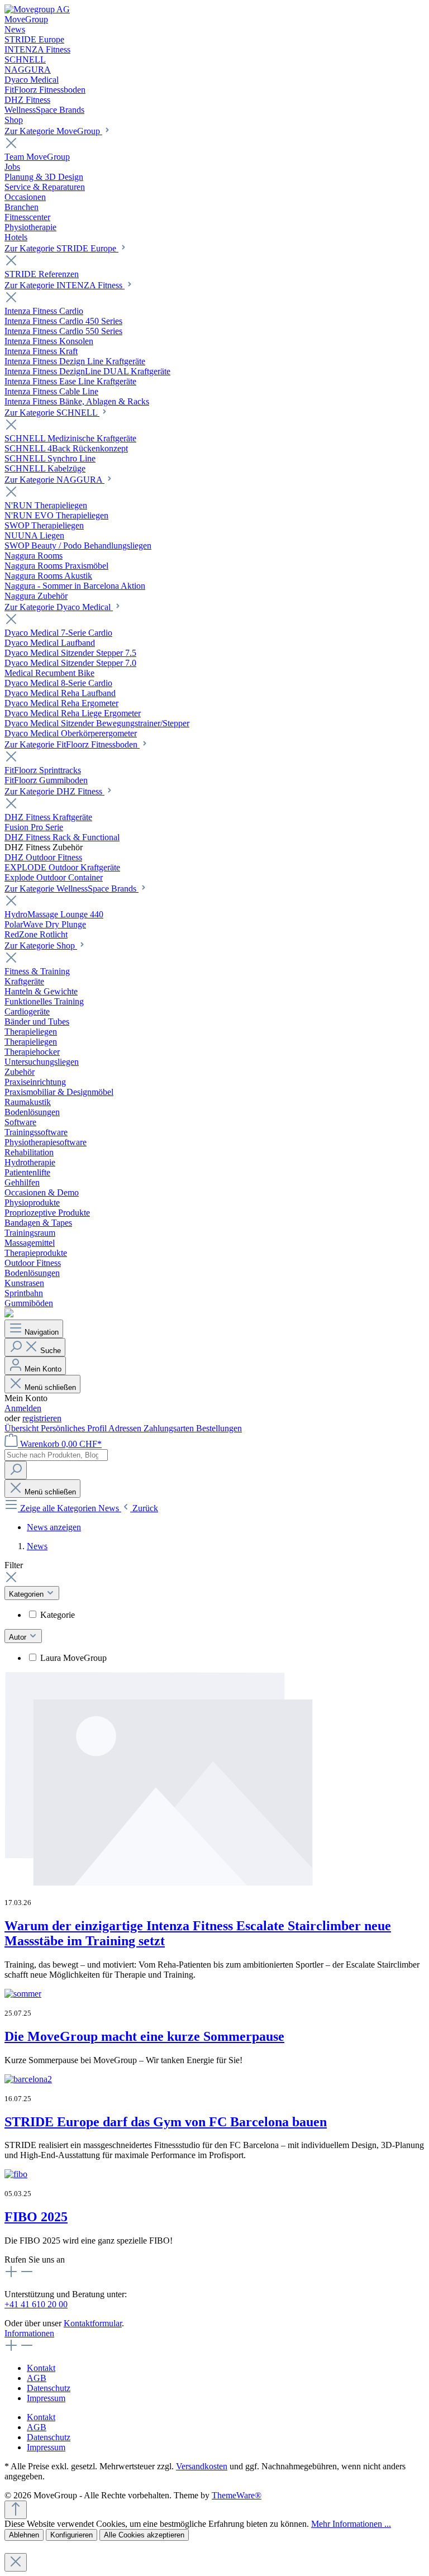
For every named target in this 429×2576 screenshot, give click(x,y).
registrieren (42, 1418)
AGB (37, 2378)
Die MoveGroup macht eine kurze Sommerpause (144, 2036)
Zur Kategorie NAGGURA (54, 480)
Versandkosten (202, 2466)
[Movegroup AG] (37, 9)
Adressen (126, 1428)
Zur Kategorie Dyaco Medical (59, 607)
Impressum (46, 2398)
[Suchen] (16, 1470)
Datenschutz (49, 2388)
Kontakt (41, 2368)
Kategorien (27, 1594)
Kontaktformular (93, 2323)
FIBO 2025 (36, 2217)
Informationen (29, 2333)
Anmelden (23, 1408)
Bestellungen (219, 1428)
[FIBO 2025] (16, 2174)
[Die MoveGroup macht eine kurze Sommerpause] (23, 1994)
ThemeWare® (237, 2495)
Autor (19, 1637)
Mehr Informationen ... (351, 2524)
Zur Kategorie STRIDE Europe (61, 248)
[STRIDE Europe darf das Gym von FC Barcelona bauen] (28, 2079)
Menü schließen (50, 1387)
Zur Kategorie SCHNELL (52, 413)
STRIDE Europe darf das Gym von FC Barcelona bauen (166, 2122)
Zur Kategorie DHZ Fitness (54, 791)
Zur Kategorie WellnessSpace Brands (71, 889)
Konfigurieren (71, 2535)
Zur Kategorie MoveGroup (53, 131)
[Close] (16, 2562)
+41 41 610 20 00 (36, 2304)
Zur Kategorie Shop (41, 946)
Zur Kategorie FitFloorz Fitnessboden (72, 744)
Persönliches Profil (75, 1428)
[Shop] (9, 1314)
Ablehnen (24, 2535)
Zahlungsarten (170, 1428)
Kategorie (58, 1615)
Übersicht (23, 1428)
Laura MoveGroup (73, 1658)
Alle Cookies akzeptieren (144, 2535)
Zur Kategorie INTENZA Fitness (65, 285)
